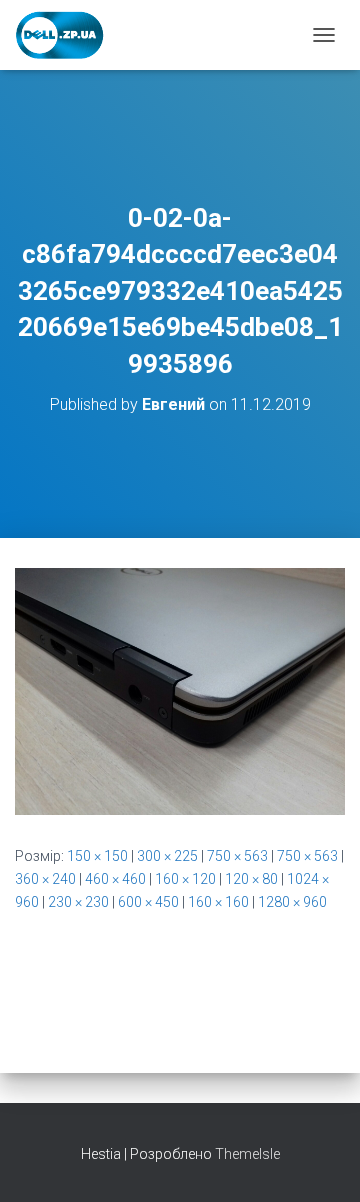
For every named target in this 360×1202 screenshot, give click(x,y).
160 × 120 (185, 879)
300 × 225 (167, 856)
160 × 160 (218, 902)
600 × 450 (148, 902)
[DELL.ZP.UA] (68, 35)
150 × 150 (97, 856)
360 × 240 (45, 879)
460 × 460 (115, 879)
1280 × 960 (292, 902)
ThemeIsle (247, 1154)
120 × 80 (251, 879)
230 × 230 (78, 902)
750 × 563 (237, 856)
